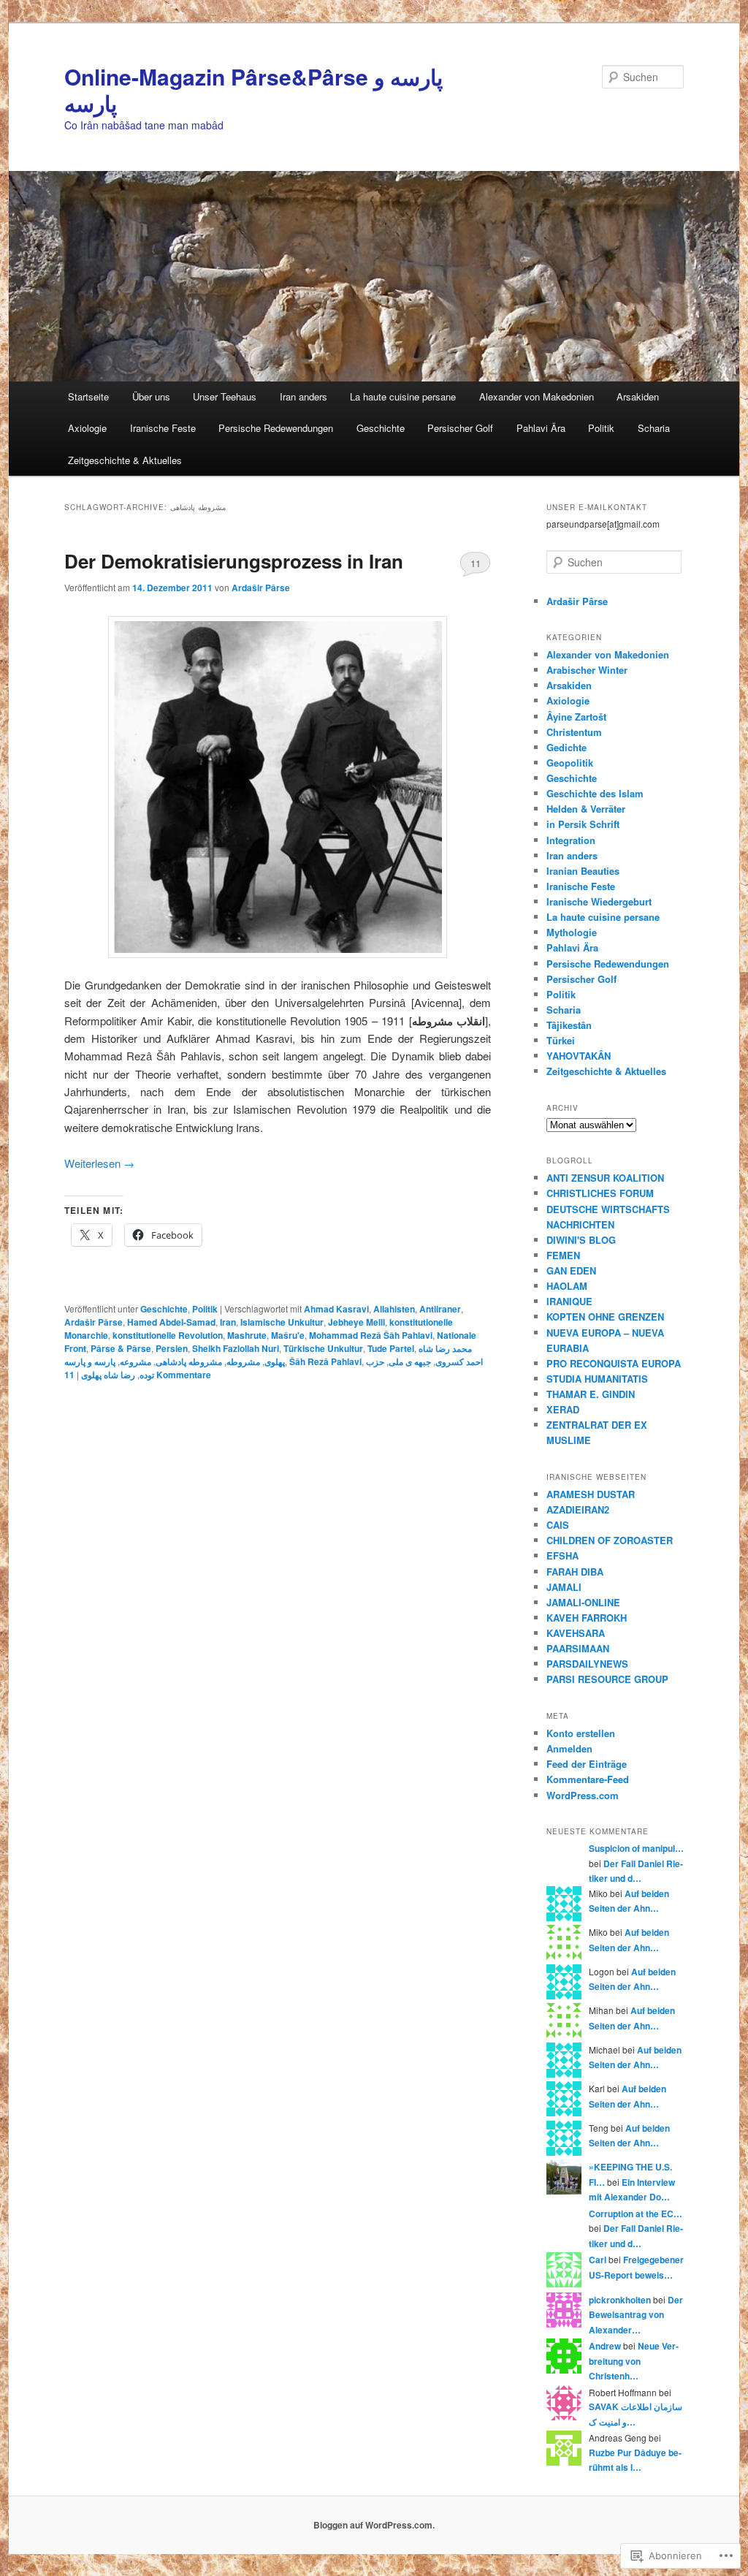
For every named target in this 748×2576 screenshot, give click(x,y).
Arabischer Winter (587, 670)
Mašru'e (288, 1335)
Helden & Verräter (586, 809)
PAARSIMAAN (578, 1648)
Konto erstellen (581, 1733)
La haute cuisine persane (403, 396)
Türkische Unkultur (323, 1348)
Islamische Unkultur (282, 1322)
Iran (228, 1322)
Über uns (151, 396)
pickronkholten (620, 2300)
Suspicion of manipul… (636, 1848)
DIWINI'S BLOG (581, 1240)
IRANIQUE (569, 1301)
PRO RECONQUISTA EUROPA (614, 1363)
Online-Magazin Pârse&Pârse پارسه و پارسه (253, 90)
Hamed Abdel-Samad (171, 1322)
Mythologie (572, 932)
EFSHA (562, 1555)
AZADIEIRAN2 (578, 1509)
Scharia (654, 428)
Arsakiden (638, 396)
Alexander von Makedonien (537, 396)
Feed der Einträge (587, 1764)
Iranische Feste (163, 428)
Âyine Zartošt (576, 717)
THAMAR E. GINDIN (591, 1394)
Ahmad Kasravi (336, 1309)
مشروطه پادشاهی (189, 1361)
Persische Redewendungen (276, 428)
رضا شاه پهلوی (108, 1375)
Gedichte (566, 747)
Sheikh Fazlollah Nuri (236, 1348)
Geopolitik (570, 763)
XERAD (563, 1409)
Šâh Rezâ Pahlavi (325, 1361)
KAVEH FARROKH (587, 1618)
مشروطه (243, 1361)
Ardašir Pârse (261, 588)
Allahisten (394, 1309)
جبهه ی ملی (410, 1361)
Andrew (605, 2346)
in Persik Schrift (583, 824)
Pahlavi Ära (541, 428)
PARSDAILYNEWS (587, 1664)
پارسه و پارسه (90, 1361)
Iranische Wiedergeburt (599, 901)
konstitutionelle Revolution (168, 1335)
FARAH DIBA (575, 1572)
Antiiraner (440, 1309)
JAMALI (564, 1587)
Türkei (561, 1040)
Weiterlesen (99, 1163)
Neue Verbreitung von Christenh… (634, 2361)
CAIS (558, 1525)
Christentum (574, 732)
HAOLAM (567, 1286)
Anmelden (569, 1748)
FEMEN (563, 1255)
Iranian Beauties (583, 871)
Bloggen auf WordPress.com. (374, 2525)
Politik (601, 428)
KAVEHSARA (576, 1633)
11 (476, 563)
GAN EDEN (571, 1270)
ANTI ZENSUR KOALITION (605, 1178)
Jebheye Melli (356, 1322)
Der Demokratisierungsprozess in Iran (234, 561)
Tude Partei (391, 1348)
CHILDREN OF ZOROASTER (610, 1540)
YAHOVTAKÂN (579, 1056)
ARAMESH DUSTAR (591, 1494)
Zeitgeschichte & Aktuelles (125, 460)
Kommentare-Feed (588, 1779)
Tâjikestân (569, 1025)
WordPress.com (583, 1795)
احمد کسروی (459, 1361)
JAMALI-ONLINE (583, 1602)
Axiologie (87, 428)
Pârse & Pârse (121, 1348)
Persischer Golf (460, 428)
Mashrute (247, 1335)
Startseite (88, 396)
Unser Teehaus (225, 396)
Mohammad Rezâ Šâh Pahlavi (371, 1335)
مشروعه (136, 1361)
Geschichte (381, 428)
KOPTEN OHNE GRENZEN (605, 1317)
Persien (172, 1348)
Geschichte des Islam (595, 793)
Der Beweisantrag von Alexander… (636, 2315)
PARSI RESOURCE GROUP (607, 1679)
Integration (571, 840)
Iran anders (304, 396)
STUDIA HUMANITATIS (597, 1379)
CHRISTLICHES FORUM (600, 1193)
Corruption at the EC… (636, 2214)
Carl (598, 2260)
